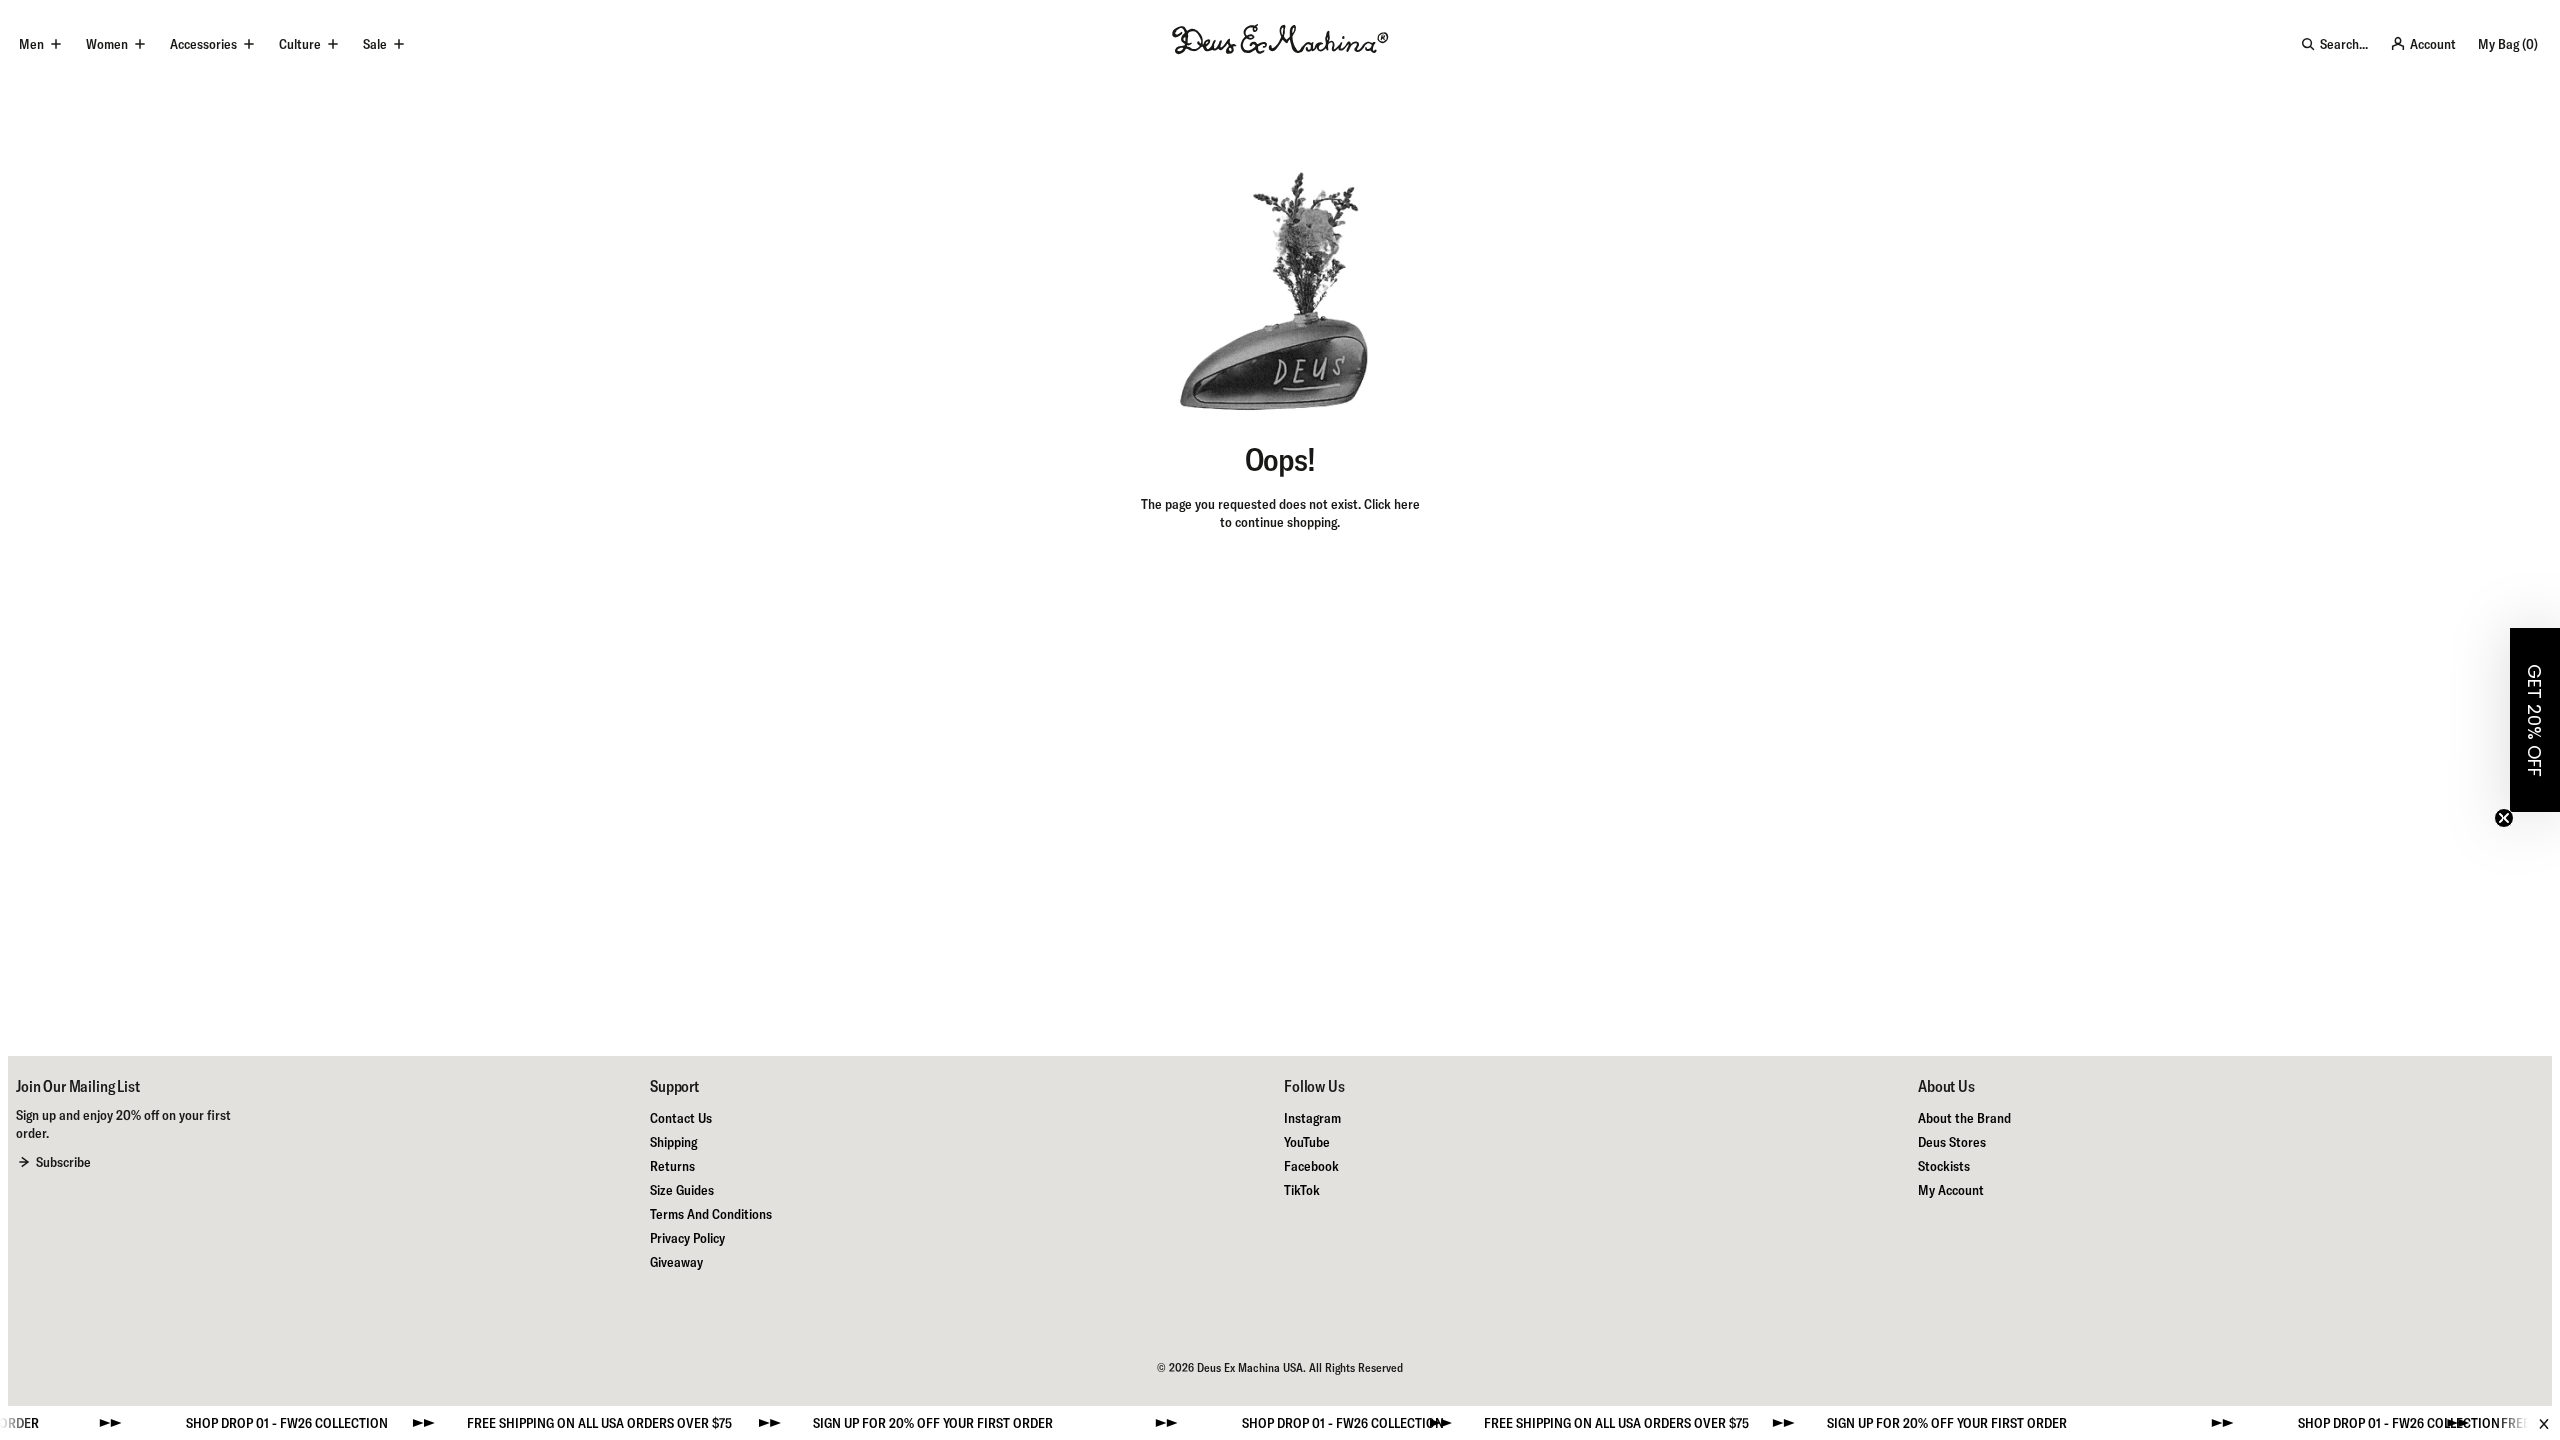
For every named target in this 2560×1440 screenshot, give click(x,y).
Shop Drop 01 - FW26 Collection (249, 1423)
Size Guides (682, 1190)
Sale (375, 44)
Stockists (1944, 1166)
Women (107, 44)
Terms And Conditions (711, 1214)
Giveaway (676, 1262)
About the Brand (1964, 1118)
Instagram (1312, 1118)
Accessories (203, 44)
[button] (2535, 720)
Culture (300, 44)
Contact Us (681, 1118)
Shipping (673, 1142)
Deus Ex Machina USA (1250, 1367)
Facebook (1311, 1166)
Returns (672, 1166)
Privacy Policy (687, 1238)
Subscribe (63, 1162)
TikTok (1302, 1190)
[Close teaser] (2504, 818)
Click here (1392, 504)
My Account (1951, 1190)
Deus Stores (1952, 1142)
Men (31, 44)
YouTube (1307, 1142)
